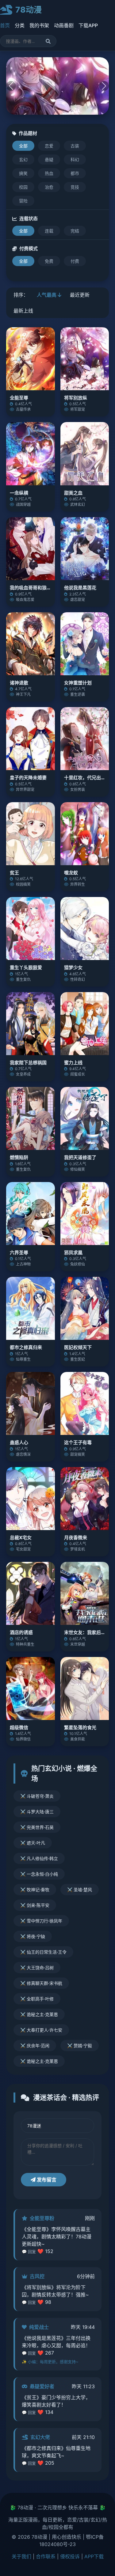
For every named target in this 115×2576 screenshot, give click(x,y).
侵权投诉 (70, 2556)
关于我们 (21, 2556)
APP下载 (94, 2556)
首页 (5, 25)
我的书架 (39, 25)
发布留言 (46, 2180)
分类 (20, 25)
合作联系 (46, 2556)
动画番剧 (64, 25)
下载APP (88, 25)
